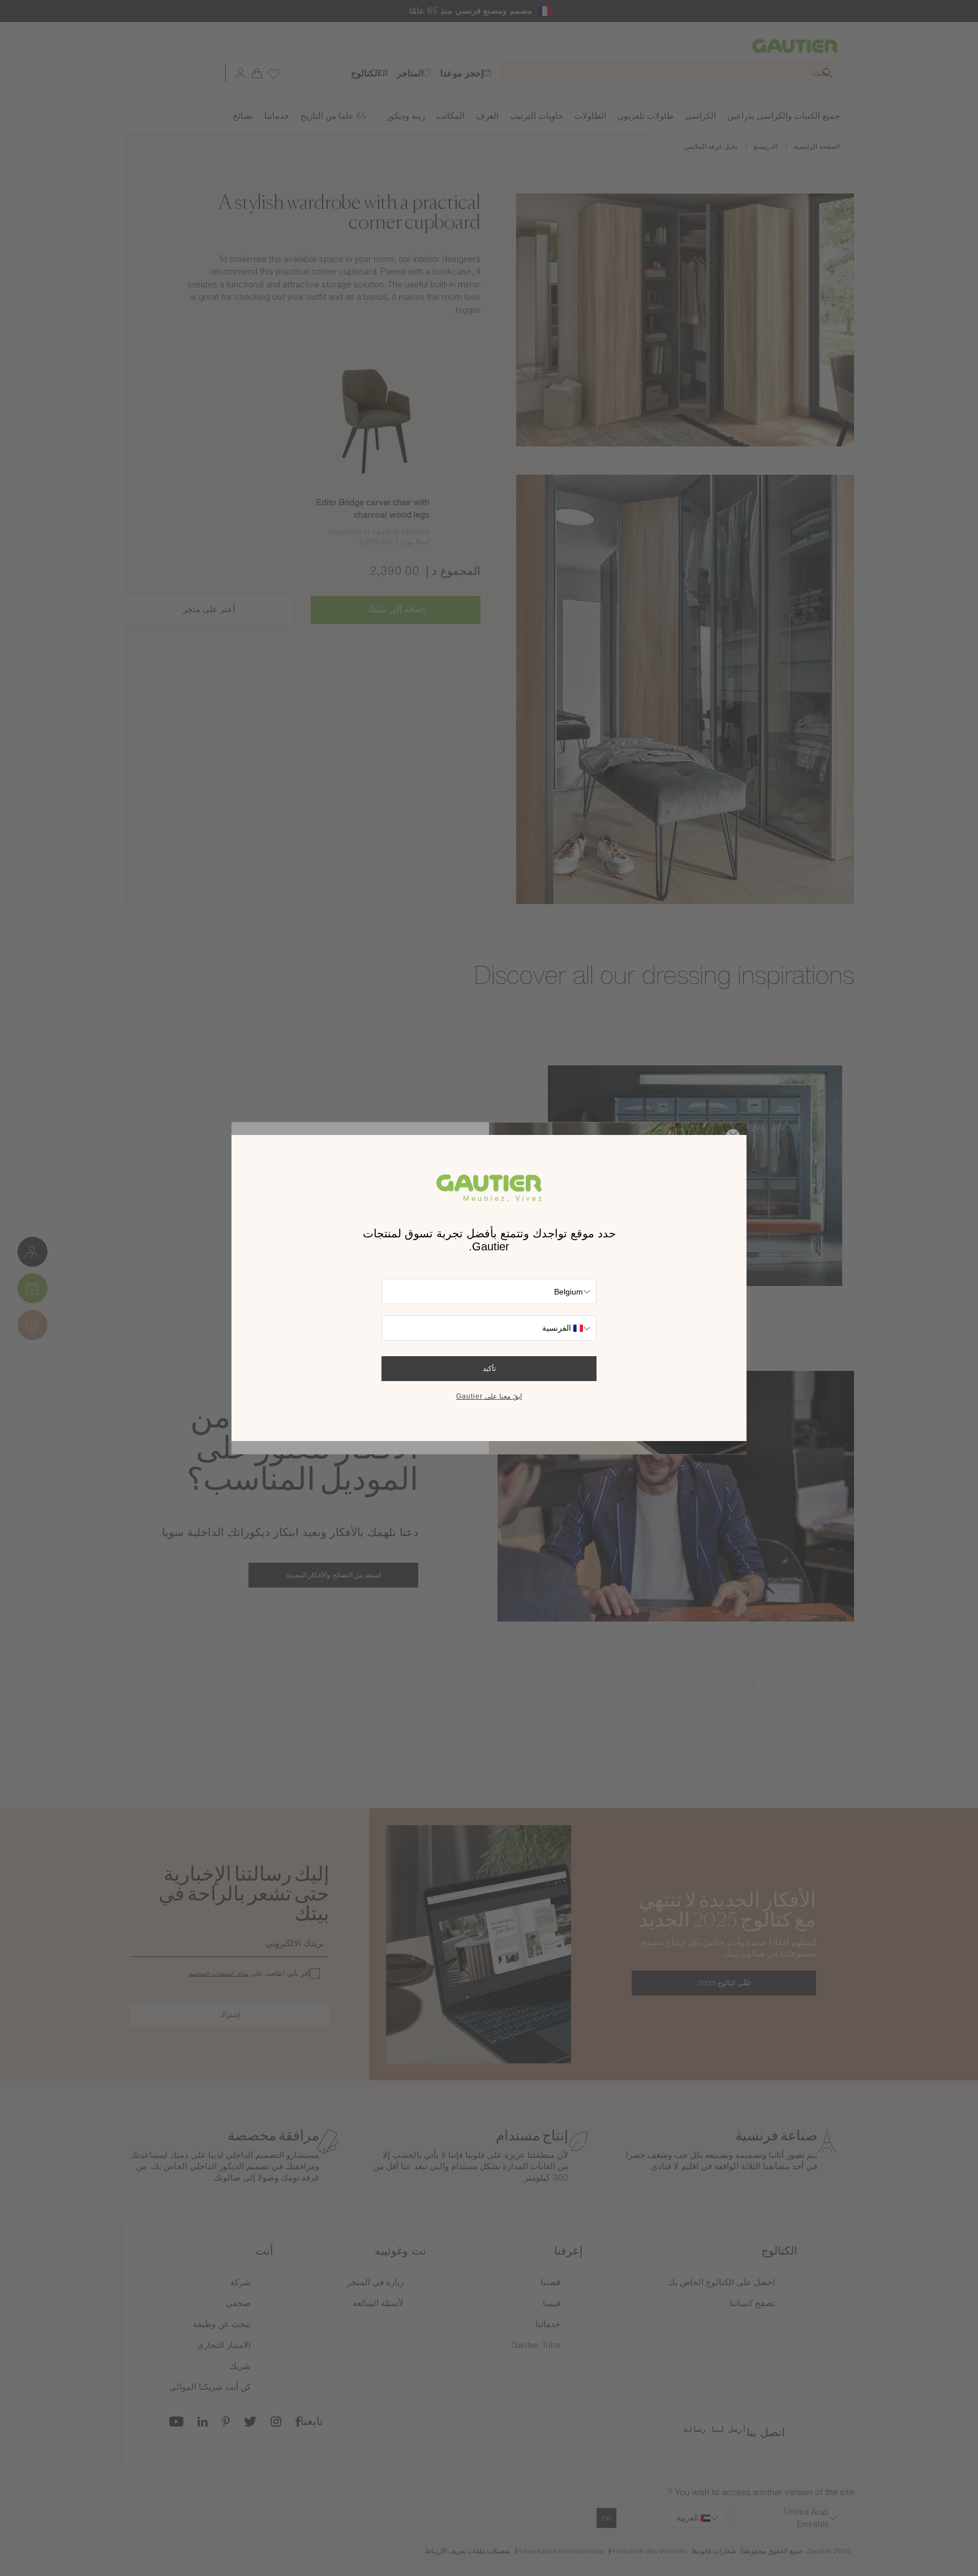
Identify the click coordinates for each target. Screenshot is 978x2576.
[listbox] (489, 1291)
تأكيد (489, 1369)
